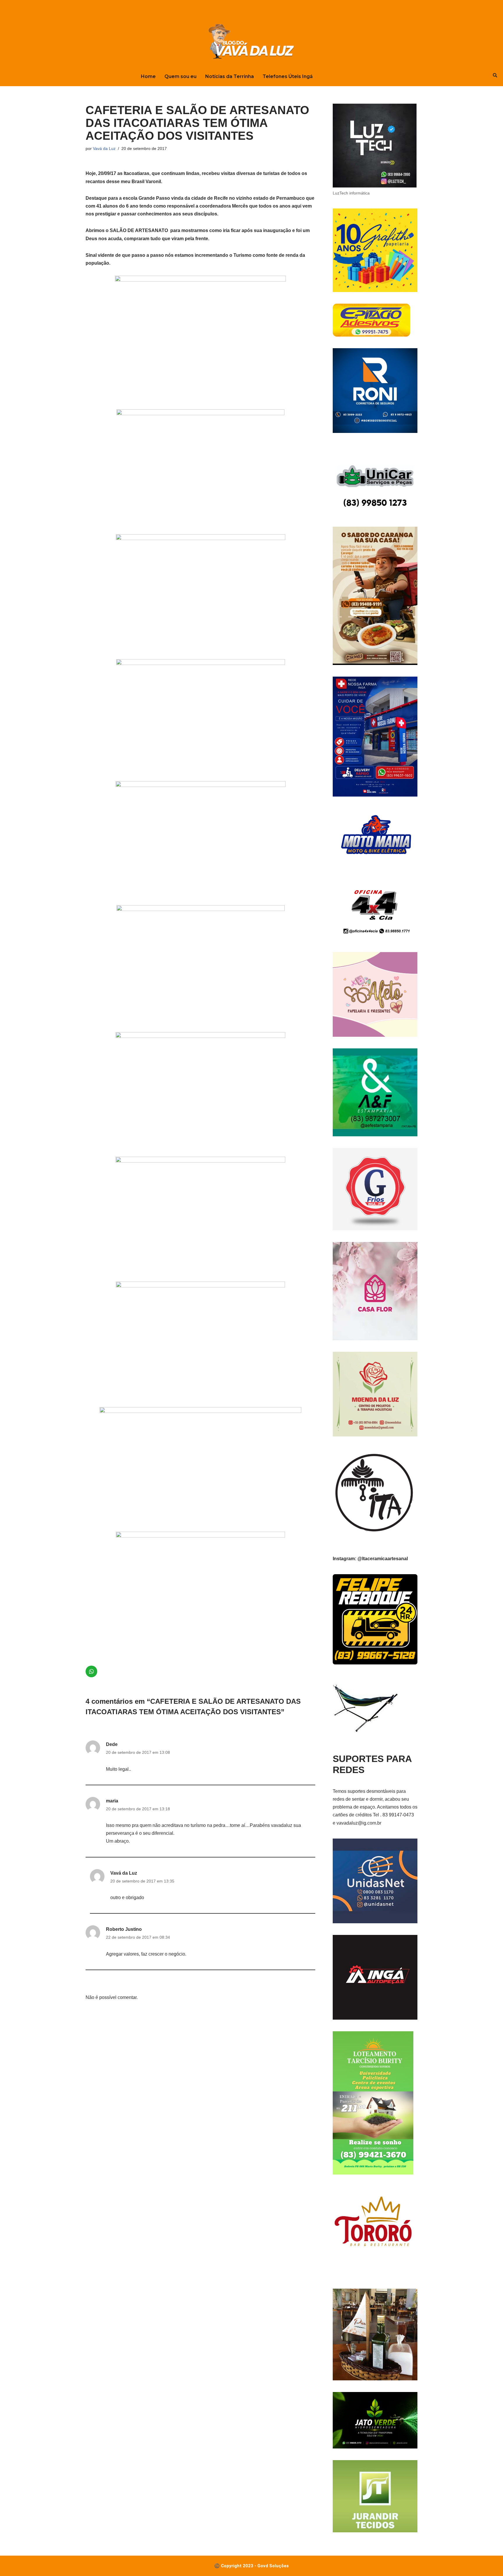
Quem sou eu (180, 76)
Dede (112, 1744)
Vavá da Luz (104, 148)
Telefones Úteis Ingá (288, 76)
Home (148, 76)
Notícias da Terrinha (230, 76)
